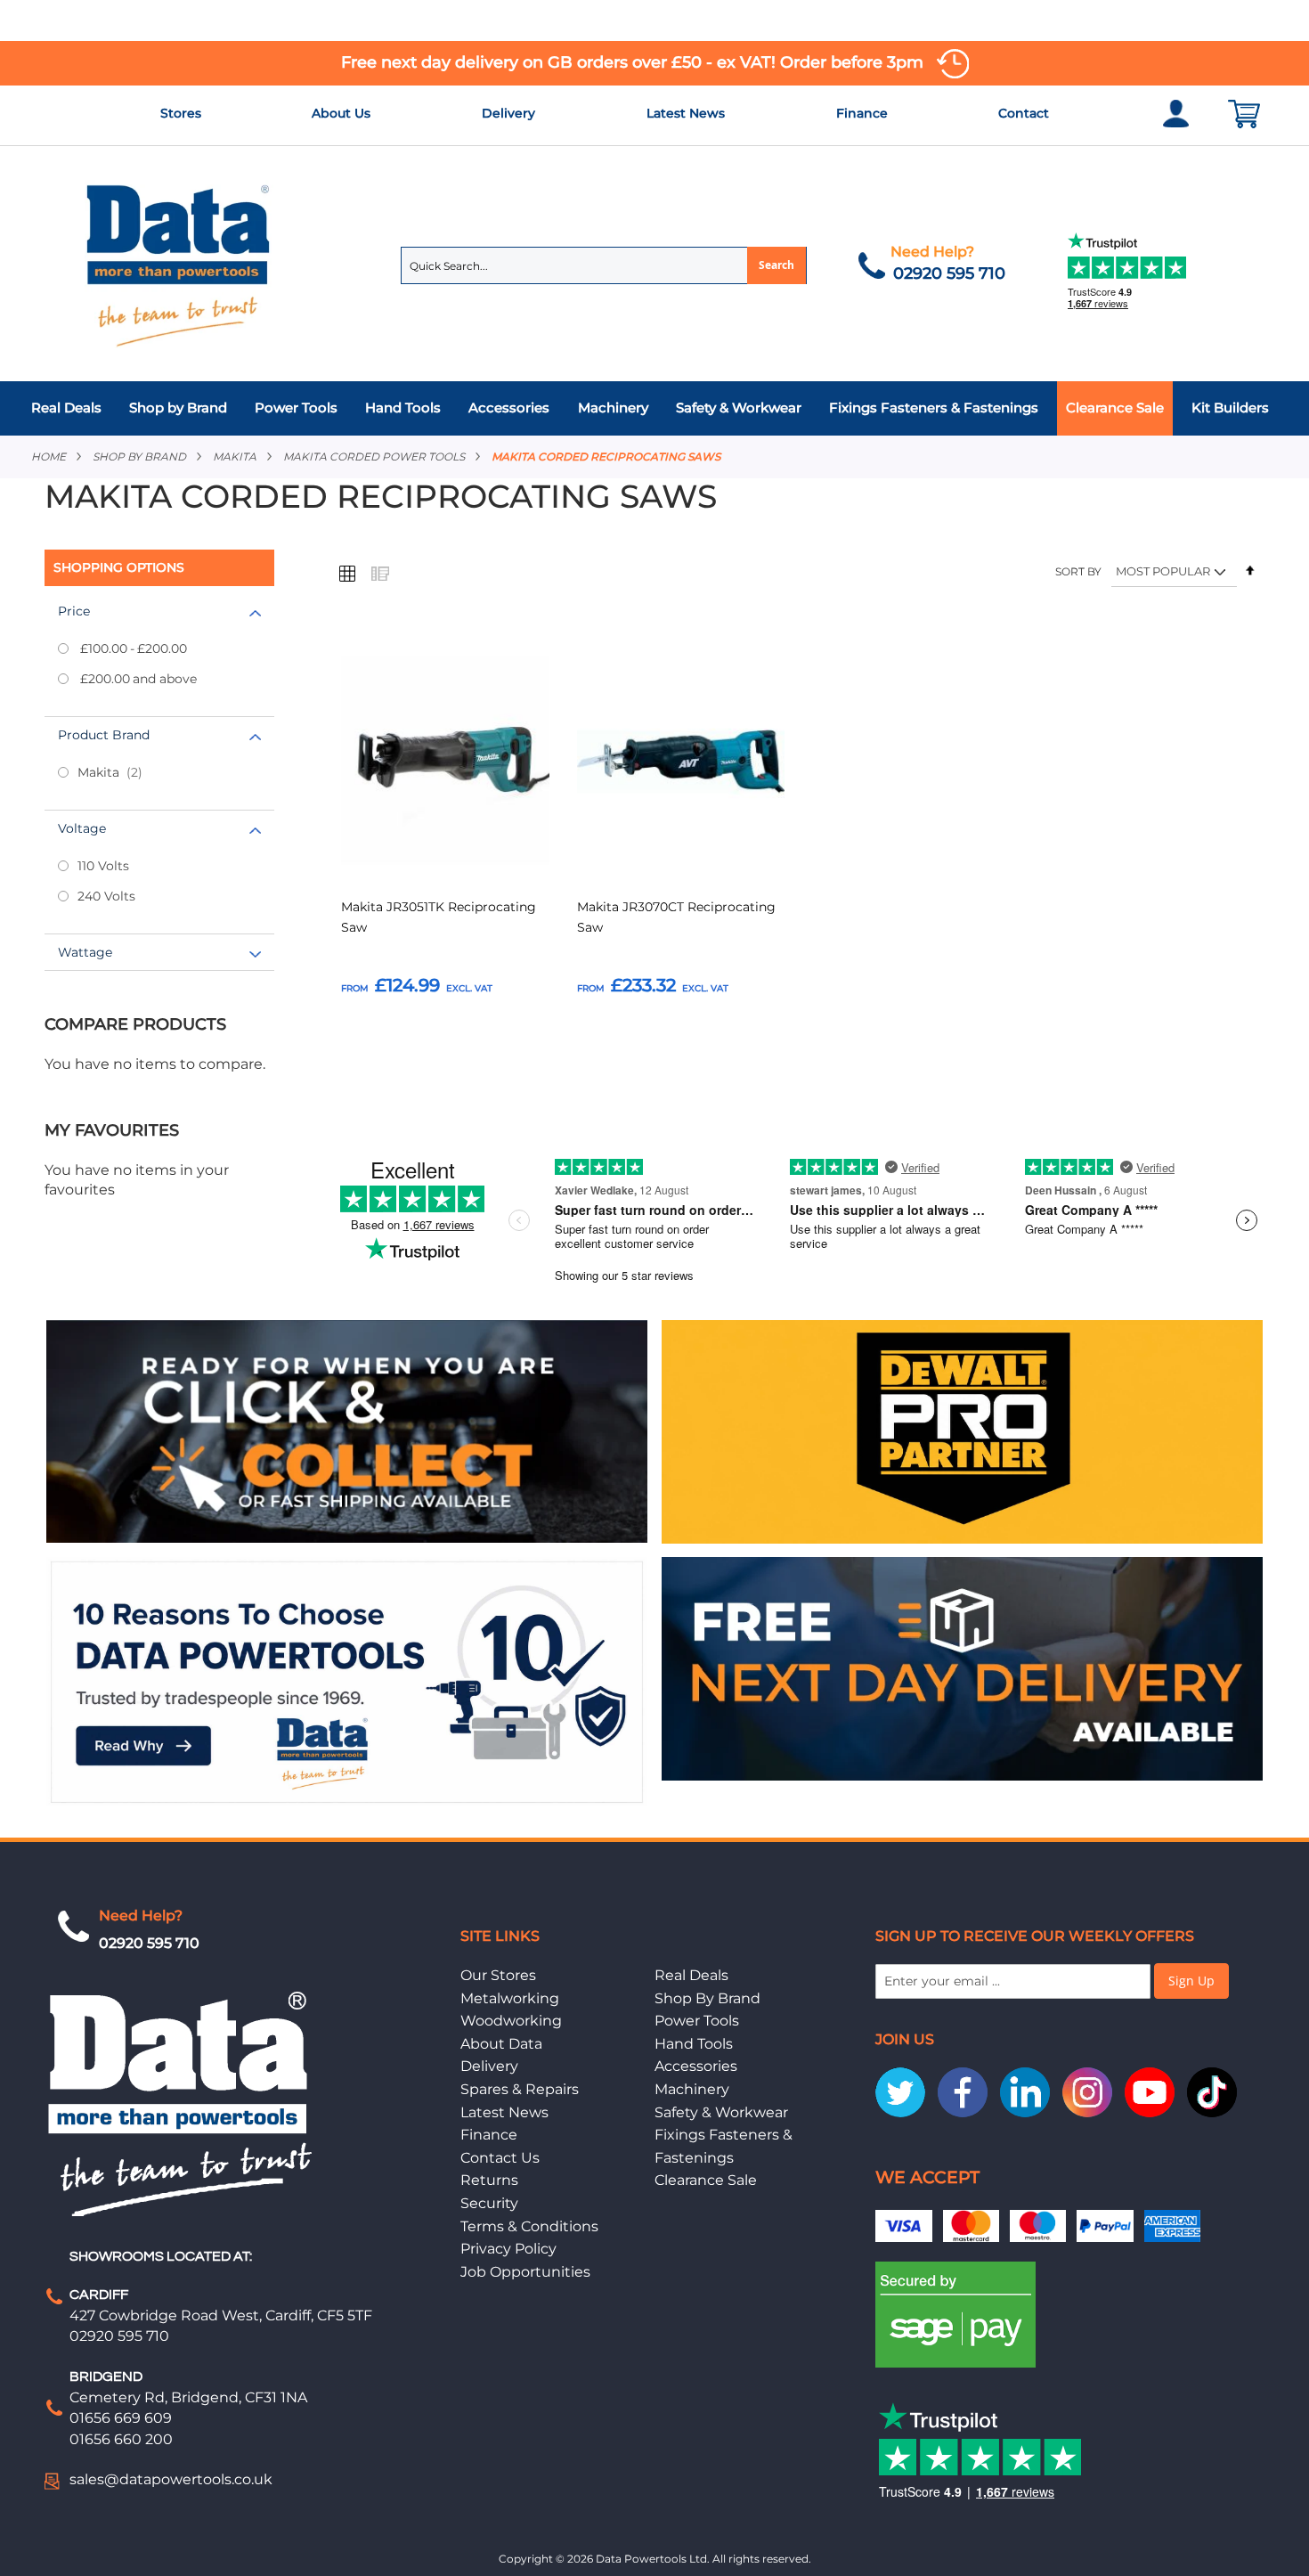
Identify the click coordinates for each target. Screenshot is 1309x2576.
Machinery (692, 2089)
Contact (1024, 113)
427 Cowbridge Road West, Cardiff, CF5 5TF (221, 2315)
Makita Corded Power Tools (374, 457)
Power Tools (697, 2021)
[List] (379, 573)
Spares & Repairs (520, 2089)
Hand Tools (694, 2044)
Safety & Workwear (721, 2112)
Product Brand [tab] (104, 735)
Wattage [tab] (85, 952)
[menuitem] (71, 408)
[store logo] (179, 264)
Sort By (1078, 571)
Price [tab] (74, 611)
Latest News (686, 113)
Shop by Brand (139, 457)
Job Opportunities (525, 2272)
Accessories (696, 2066)
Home (49, 457)
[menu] (654, 408)
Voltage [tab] (82, 828)
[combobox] (604, 265)
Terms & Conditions (529, 2226)
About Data (501, 2044)
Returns (489, 2180)
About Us (341, 113)
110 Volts (103, 866)
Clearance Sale (706, 2180)
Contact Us (500, 2158)
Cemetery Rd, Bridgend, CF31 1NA (188, 2397)
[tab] (654, 408)
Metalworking (510, 1998)
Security (489, 2203)
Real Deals (691, 1975)
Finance (862, 113)
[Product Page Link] (445, 763)
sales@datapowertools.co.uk (171, 2479)
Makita (235, 457)
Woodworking (511, 2021)
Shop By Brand (707, 1998)
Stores (181, 113)
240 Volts (106, 896)
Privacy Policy (508, 2249)
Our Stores (498, 1975)
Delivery (508, 113)
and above (138, 679)
